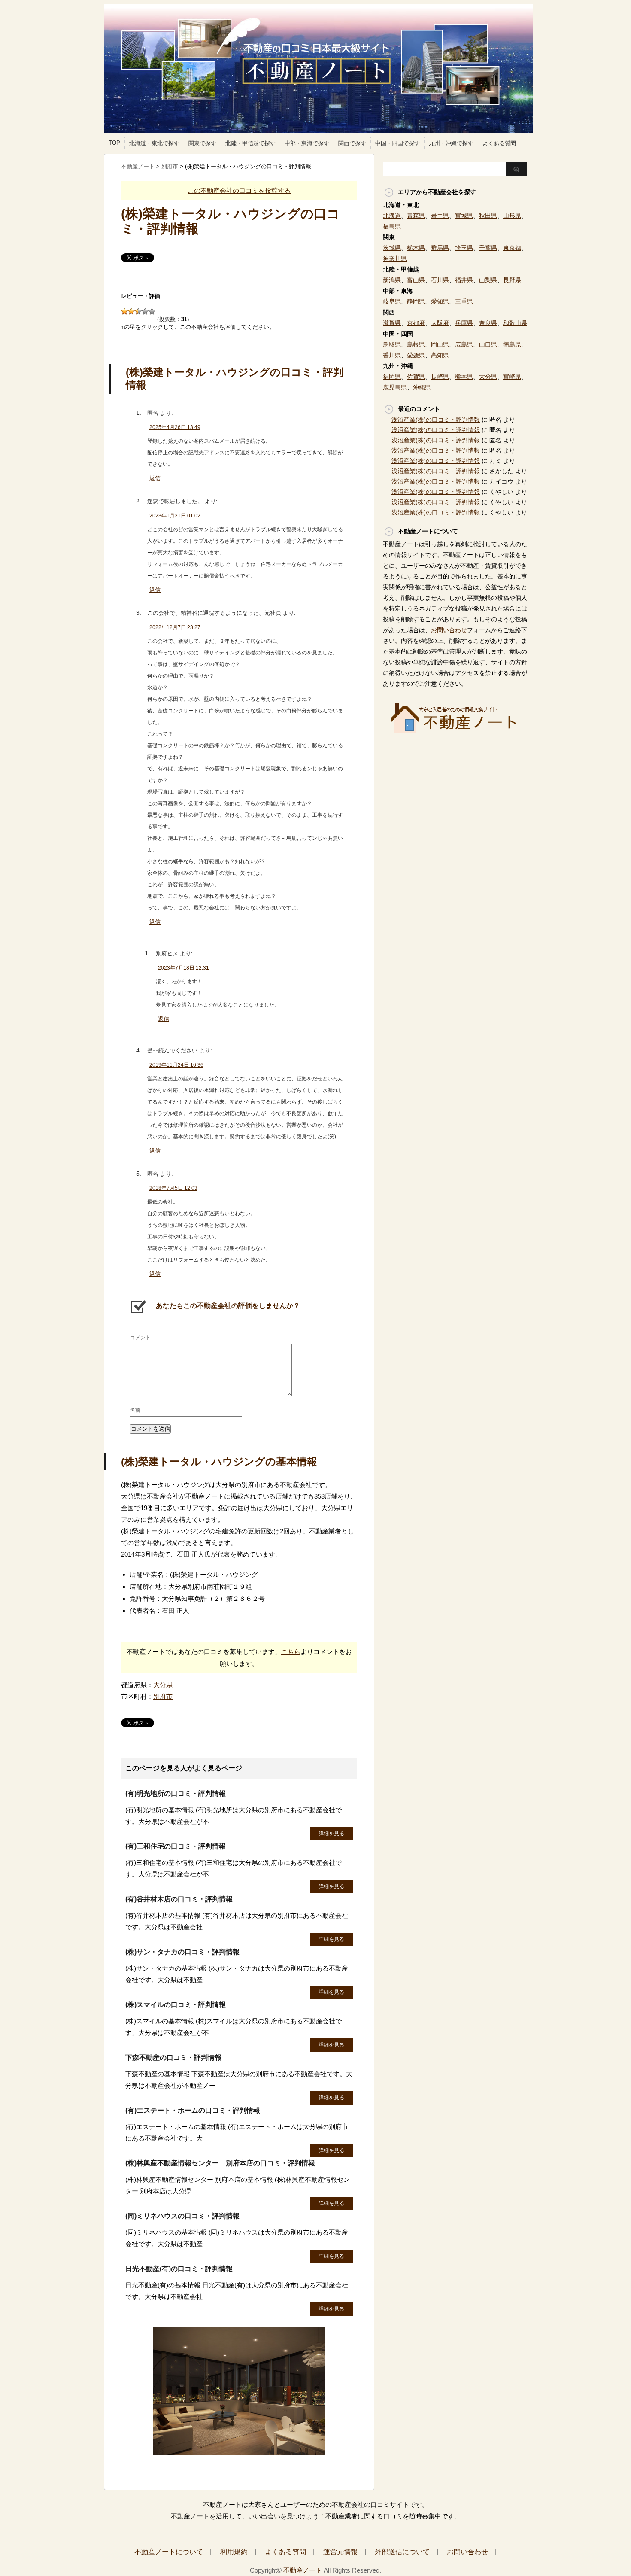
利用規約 (234, 2552)
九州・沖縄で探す (451, 143)
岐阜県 (392, 301)
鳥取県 (392, 344)
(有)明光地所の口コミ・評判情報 (176, 1793)
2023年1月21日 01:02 (175, 516)
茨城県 (392, 248)
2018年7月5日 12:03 (173, 1188)
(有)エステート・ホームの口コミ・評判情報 (193, 2110)
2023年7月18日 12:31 (184, 968)
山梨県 (488, 280)
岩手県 (440, 216)
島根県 (416, 344)
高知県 (440, 355)
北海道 (392, 216)
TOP (114, 143)
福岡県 (392, 377)
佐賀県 (416, 377)
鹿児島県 (395, 387)
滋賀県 (392, 323)
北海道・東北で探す (154, 143)
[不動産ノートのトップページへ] (239, 2451)
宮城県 (464, 216)
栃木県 (416, 248)
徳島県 (512, 344)
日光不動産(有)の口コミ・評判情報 (179, 2269)
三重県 (464, 301)
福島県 (392, 226)
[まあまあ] (131, 311)
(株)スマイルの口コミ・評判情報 (176, 2005)
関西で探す (352, 143)
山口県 (488, 344)
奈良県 (488, 323)
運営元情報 (340, 2552)
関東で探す (202, 143)
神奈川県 (395, 259)
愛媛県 (416, 355)
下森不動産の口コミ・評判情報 (173, 2057)
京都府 (416, 323)
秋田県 (488, 216)
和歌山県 (515, 323)
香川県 (392, 355)
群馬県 (440, 248)
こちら (291, 1652)
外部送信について (402, 2552)
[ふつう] (138, 311)
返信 (155, 478)
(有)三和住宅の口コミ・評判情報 (176, 1846)
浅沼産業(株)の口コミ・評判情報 (436, 420)
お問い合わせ (449, 630)
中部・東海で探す (307, 143)
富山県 (416, 280)
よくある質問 (499, 143)
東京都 (512, 248)
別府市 (163, 1696)
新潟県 (392, 280)
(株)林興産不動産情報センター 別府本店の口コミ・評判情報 (220, 2163)
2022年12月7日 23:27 (175, 627)
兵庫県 (464, 323)
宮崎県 (512, 377)
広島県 (464, 344)
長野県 (512, 280)
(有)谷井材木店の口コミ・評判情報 (179, 1899)
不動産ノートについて (169, 2552)
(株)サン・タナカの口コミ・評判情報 (182, 1952)
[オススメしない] (124, 311)
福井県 (464, 280)
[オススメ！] (145, 311)
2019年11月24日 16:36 (176, 1065)
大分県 (163, 1685)
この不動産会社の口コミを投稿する (239, 190)
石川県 (440, 280)
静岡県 (416, 301)
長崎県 (440, 377)
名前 (135, 1410)
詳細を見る (331, 1834)
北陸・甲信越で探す (250, 143)
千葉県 (488, 248)
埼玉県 (464, 248)
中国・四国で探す (397, 143)
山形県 (512, 216)
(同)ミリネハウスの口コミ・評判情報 (182, 2216)
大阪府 (440, 323)
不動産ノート (303, 2570)
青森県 (416, 216)
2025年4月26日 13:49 (175, 427)
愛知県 (440, 301)
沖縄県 (422, 387)
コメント (140, 1338)
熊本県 (464, 377)
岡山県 (440, 344)
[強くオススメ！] (152, 311)
